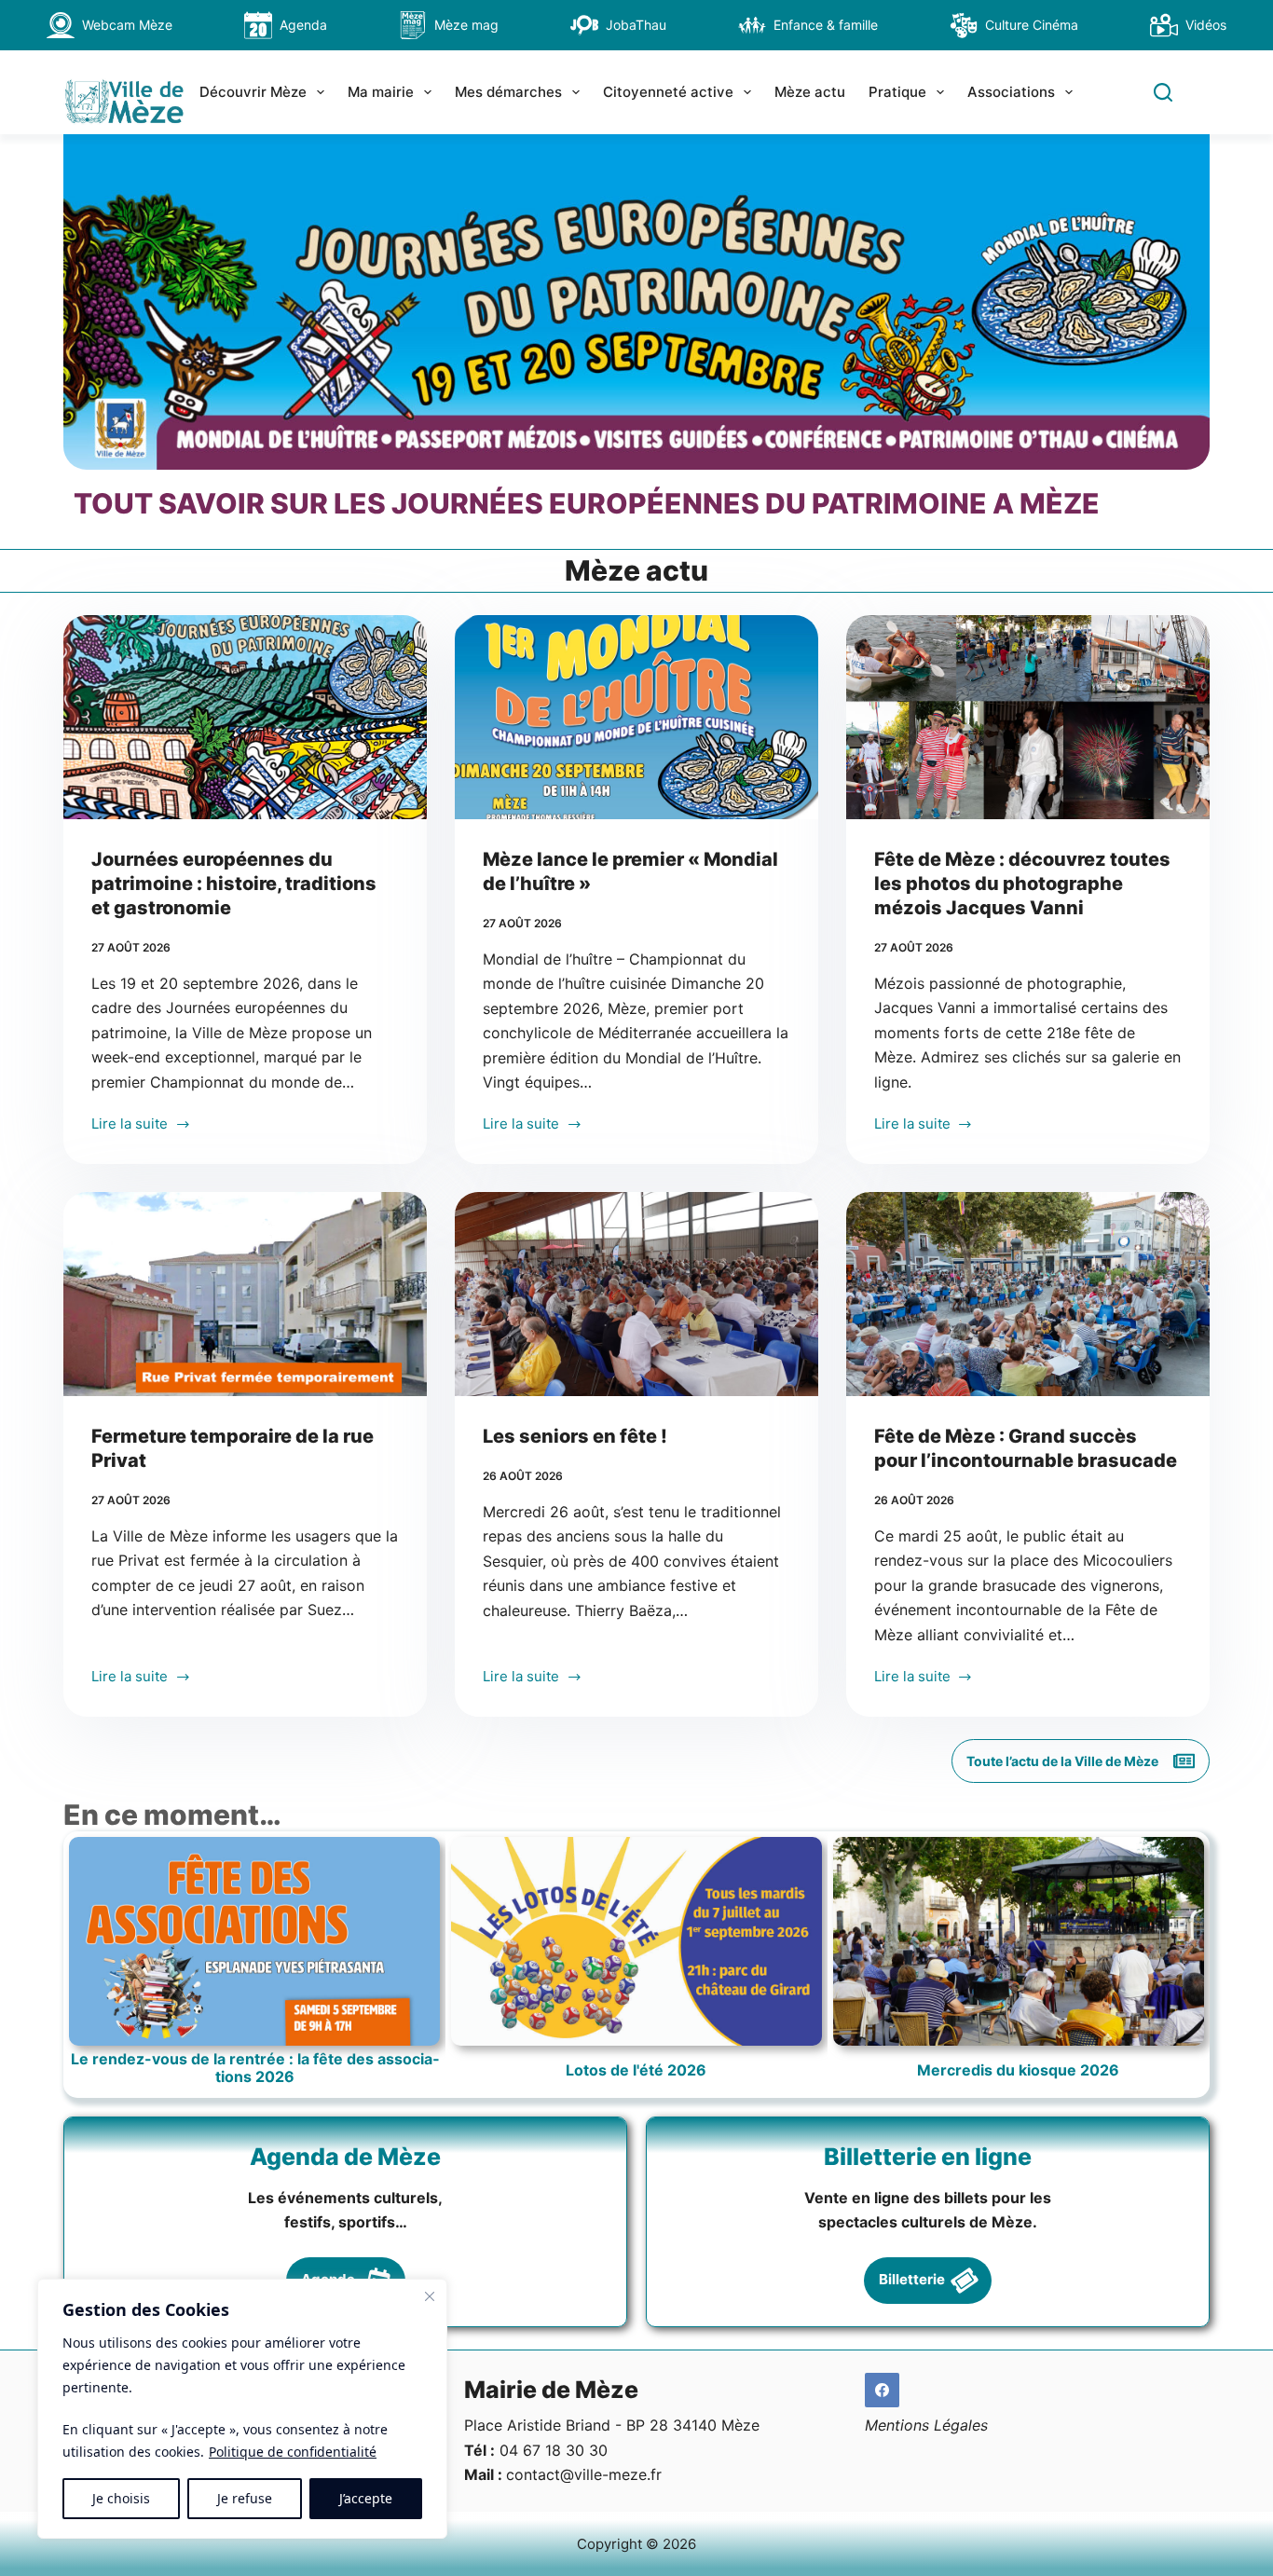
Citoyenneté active (668, 92)
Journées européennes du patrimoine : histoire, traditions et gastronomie (234, 884)
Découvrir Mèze (253, 92)
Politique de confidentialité (293, 2452)
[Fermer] (430, 2296)
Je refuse (245, 2498)
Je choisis (121, 2498)
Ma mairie (381, 92)
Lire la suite (135, 1125)
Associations (1011, 92)
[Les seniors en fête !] (636, 1294)
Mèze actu (810, 92)
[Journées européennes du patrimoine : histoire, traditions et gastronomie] (245, 717)
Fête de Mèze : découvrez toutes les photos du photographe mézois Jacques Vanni (1022, 884)
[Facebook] (883, 2391)
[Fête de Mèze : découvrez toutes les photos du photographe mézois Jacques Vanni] (1028, 717)
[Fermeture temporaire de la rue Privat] (245, 1294)
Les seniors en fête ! (575, 1436)
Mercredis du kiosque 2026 (1018, 2070)
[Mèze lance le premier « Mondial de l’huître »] (636, 717)
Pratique (897, 92)
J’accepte (366, 2498)
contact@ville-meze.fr (584, 2474)
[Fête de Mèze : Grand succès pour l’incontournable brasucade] (1028, 1294)
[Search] (1163, 92)
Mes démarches (508, 92)
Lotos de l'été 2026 (636, 2070)
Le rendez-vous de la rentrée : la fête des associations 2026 (255, 2068)
